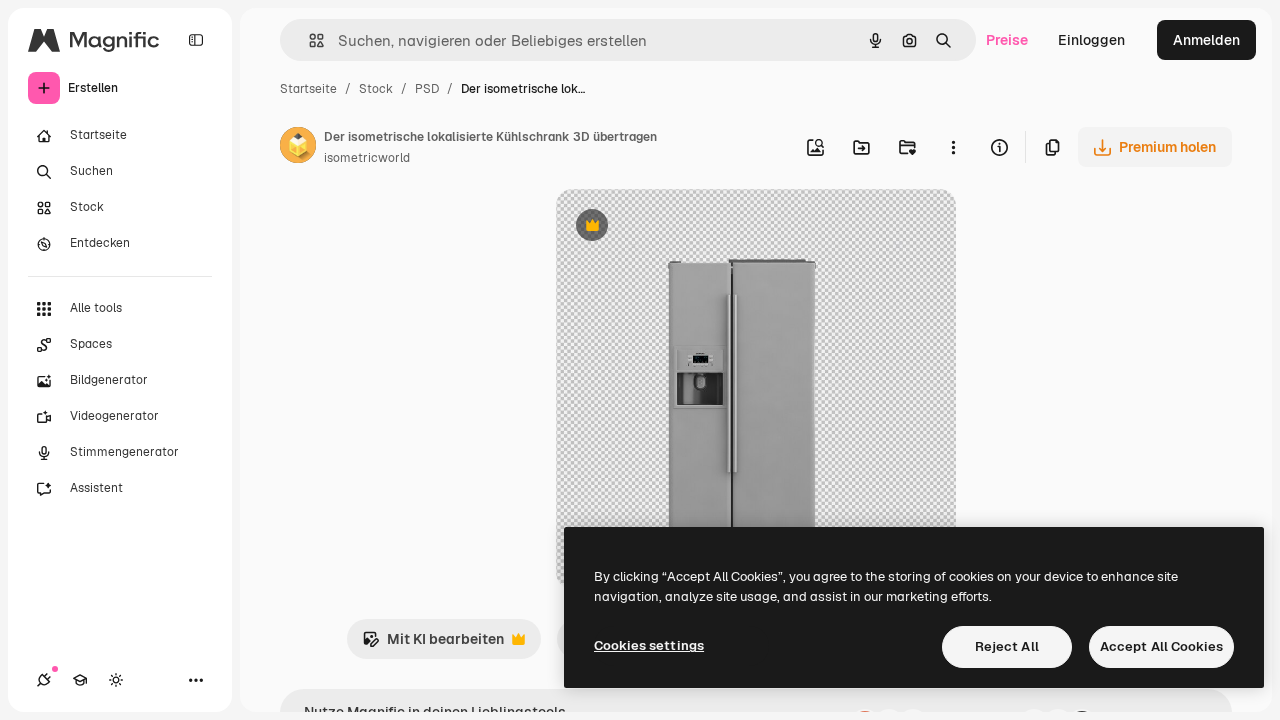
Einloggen (1091, 40)
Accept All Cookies (1161, 646)
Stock (376, 89)
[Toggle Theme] (116, 680)
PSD (427, 89)
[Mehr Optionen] (953, 147)
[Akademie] (80, 680)
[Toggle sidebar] (196, 40)
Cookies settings (649, 645)
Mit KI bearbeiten (433, 644)
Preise (1007, 40)
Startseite (308, 89)
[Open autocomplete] (308, 40)
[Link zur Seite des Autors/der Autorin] (298, 148)
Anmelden (1206, 40)
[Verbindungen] (44, 680)
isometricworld (367, 158)
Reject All (1007, 646)
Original (684, 227)
